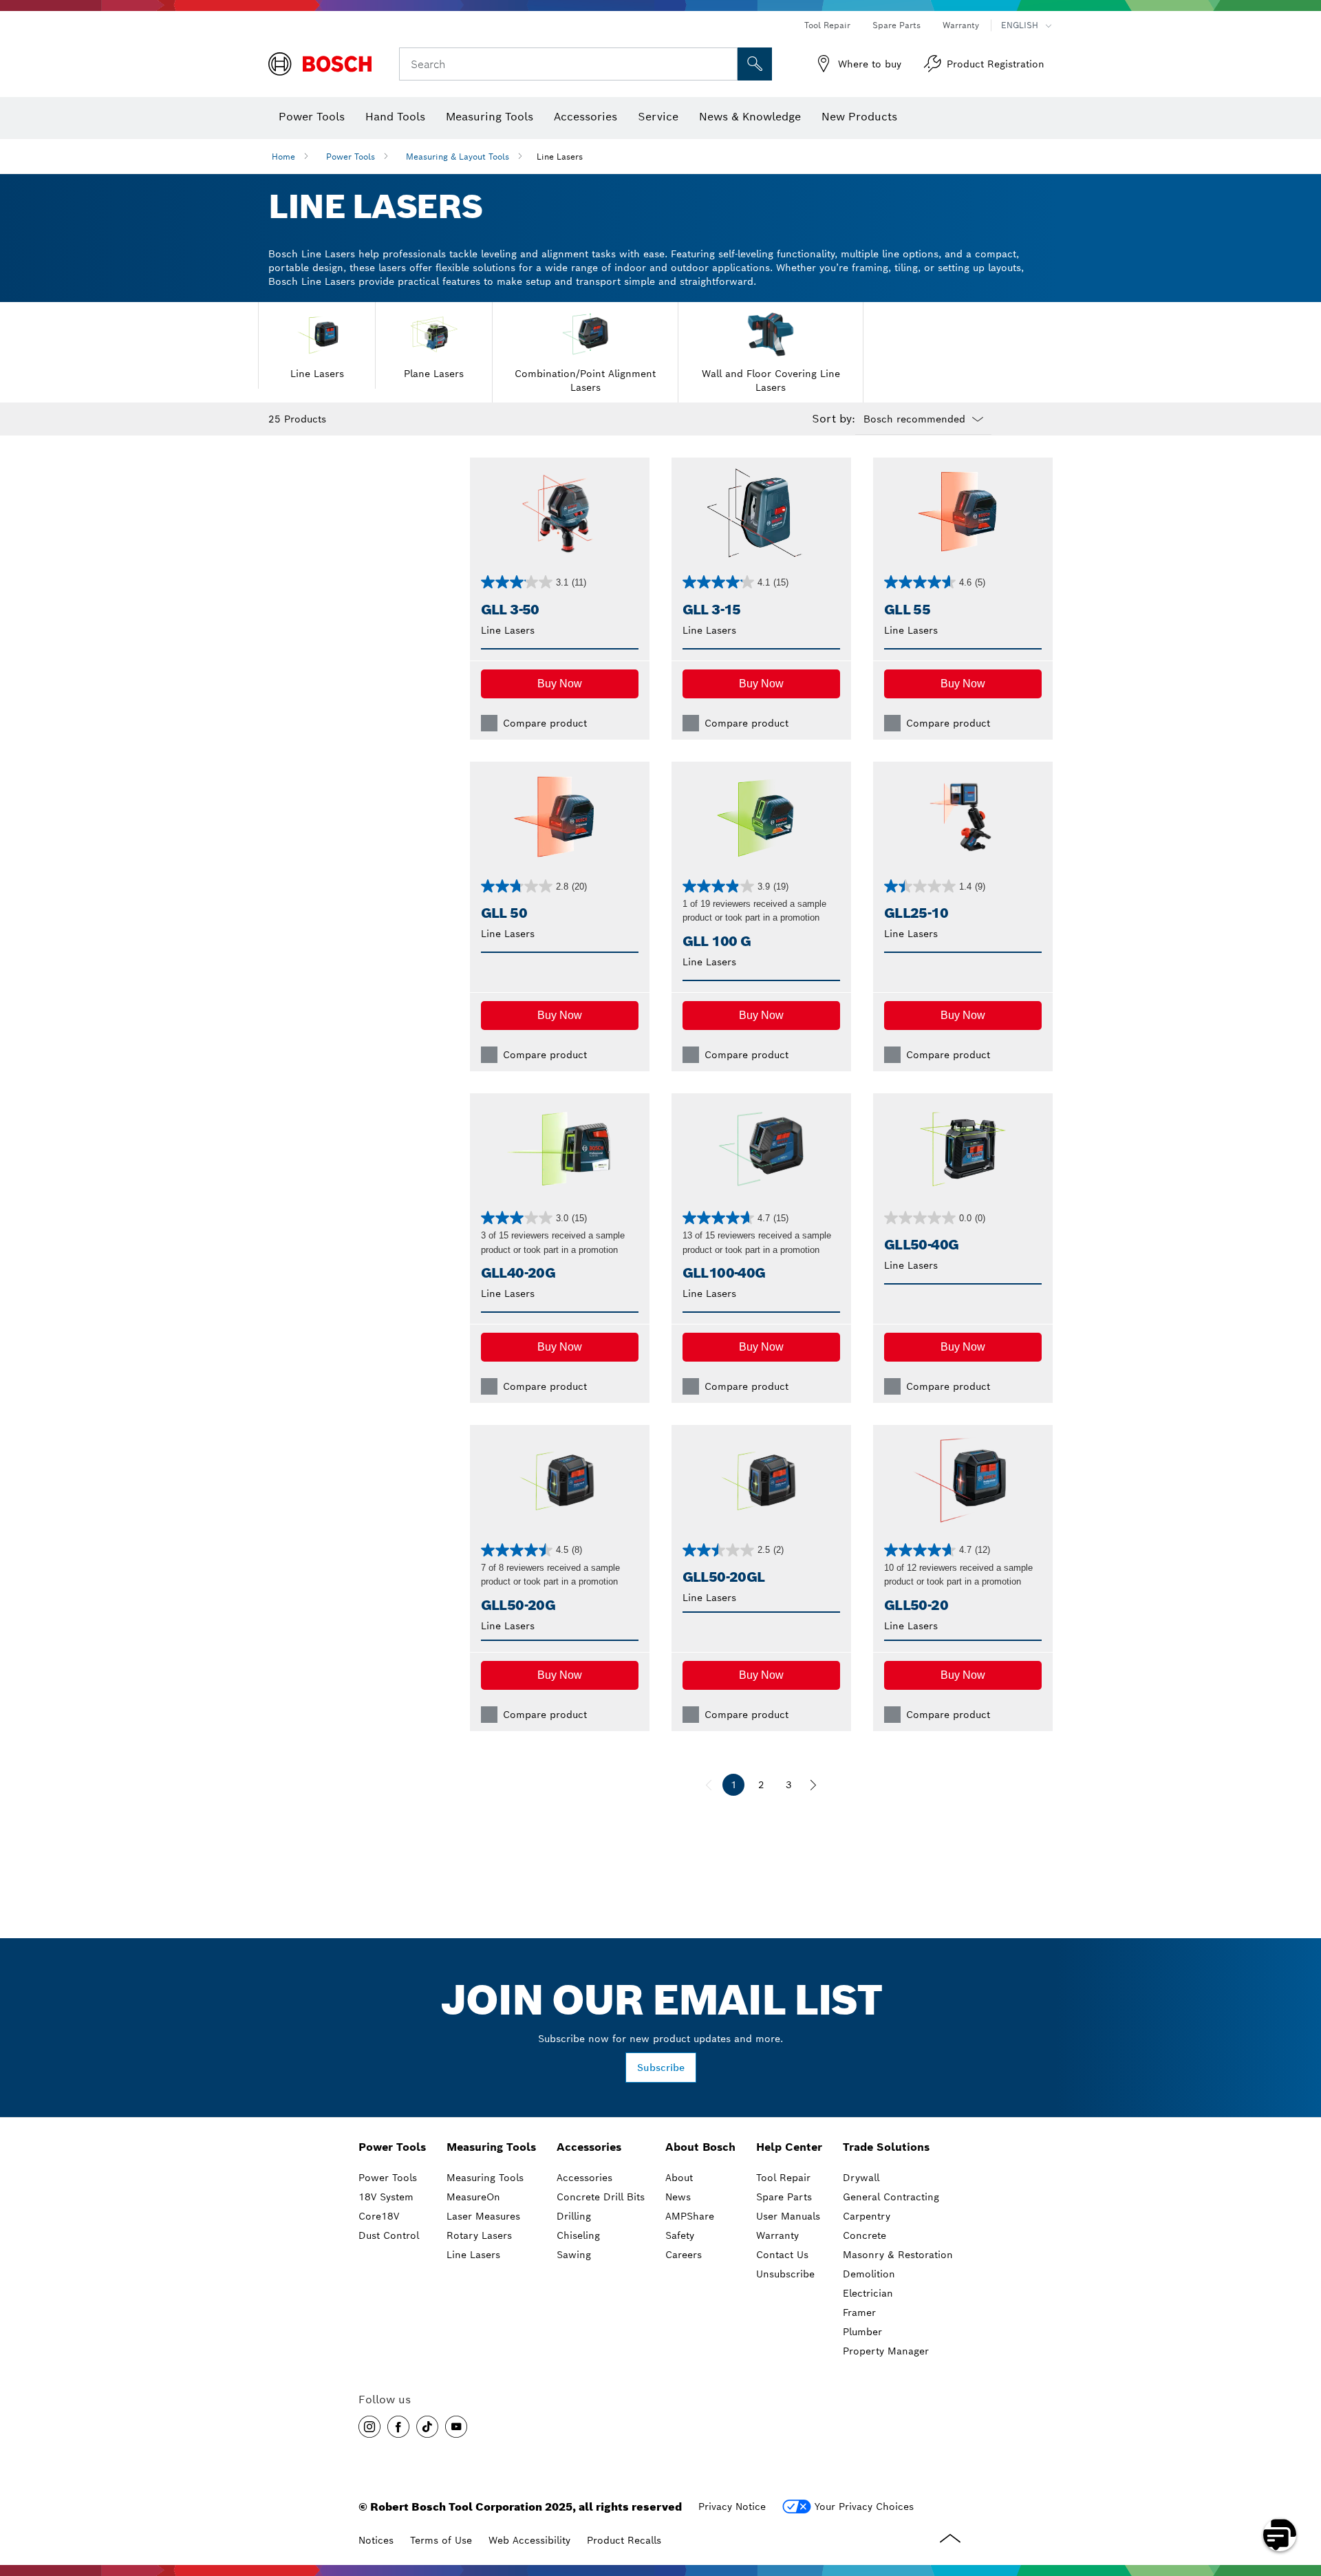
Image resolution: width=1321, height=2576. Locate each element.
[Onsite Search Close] (725, 64)
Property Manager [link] (886, 2351)
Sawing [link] (574, 2255)
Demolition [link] (869, 2274)
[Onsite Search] (755, 64)
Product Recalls (624, 2540)
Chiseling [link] (578, 2235)
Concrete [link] (864, 2235)
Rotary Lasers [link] (479, 2235)
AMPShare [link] (690, 2216)
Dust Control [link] (389, 2235)
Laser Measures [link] (483, 2216)
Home (283, 157)
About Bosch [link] (700, 2147)
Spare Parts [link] (784, 2197)
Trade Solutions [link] (886, 2147)
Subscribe (661, 2068)
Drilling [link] (574, 2216)
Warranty (961, 25)
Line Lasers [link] (473, 2255)
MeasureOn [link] (473, 2197)
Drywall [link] (861, 2178)
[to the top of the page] (1300, 2495)
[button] (560, 684)
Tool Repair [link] (783, 2178)
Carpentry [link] (867, 2216)
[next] (813, 1785)
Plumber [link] (862, 2332)
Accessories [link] (589, 2147)
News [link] (678, 2197)
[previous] (709, 1785)
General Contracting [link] (891, 2197)
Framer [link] (859, 2312)
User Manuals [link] (788, 2216)
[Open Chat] (1280, 2535)
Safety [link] (680, 2235)
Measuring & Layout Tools (458, 157)
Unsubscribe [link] (785, 2274)
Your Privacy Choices (864, 2507)
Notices (376, 2540)
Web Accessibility (529, 2540)
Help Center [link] (789, 2147)
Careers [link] (684, 2255)
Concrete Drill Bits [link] (601, 2197)
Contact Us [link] (782, 2255)
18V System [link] (386, 2197)
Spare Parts (896, 25)
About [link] (679, 2178)
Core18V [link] (379, 2216)
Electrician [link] (868, 2293)
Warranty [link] (777, 2235)
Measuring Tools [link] (491, 2147)
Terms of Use (441, 2540)
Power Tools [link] (392, 2147)
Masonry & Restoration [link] (898, 2255)
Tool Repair (827, 25)
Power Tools (351, 157)
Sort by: (834, 419)
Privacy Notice (732, 2507)
